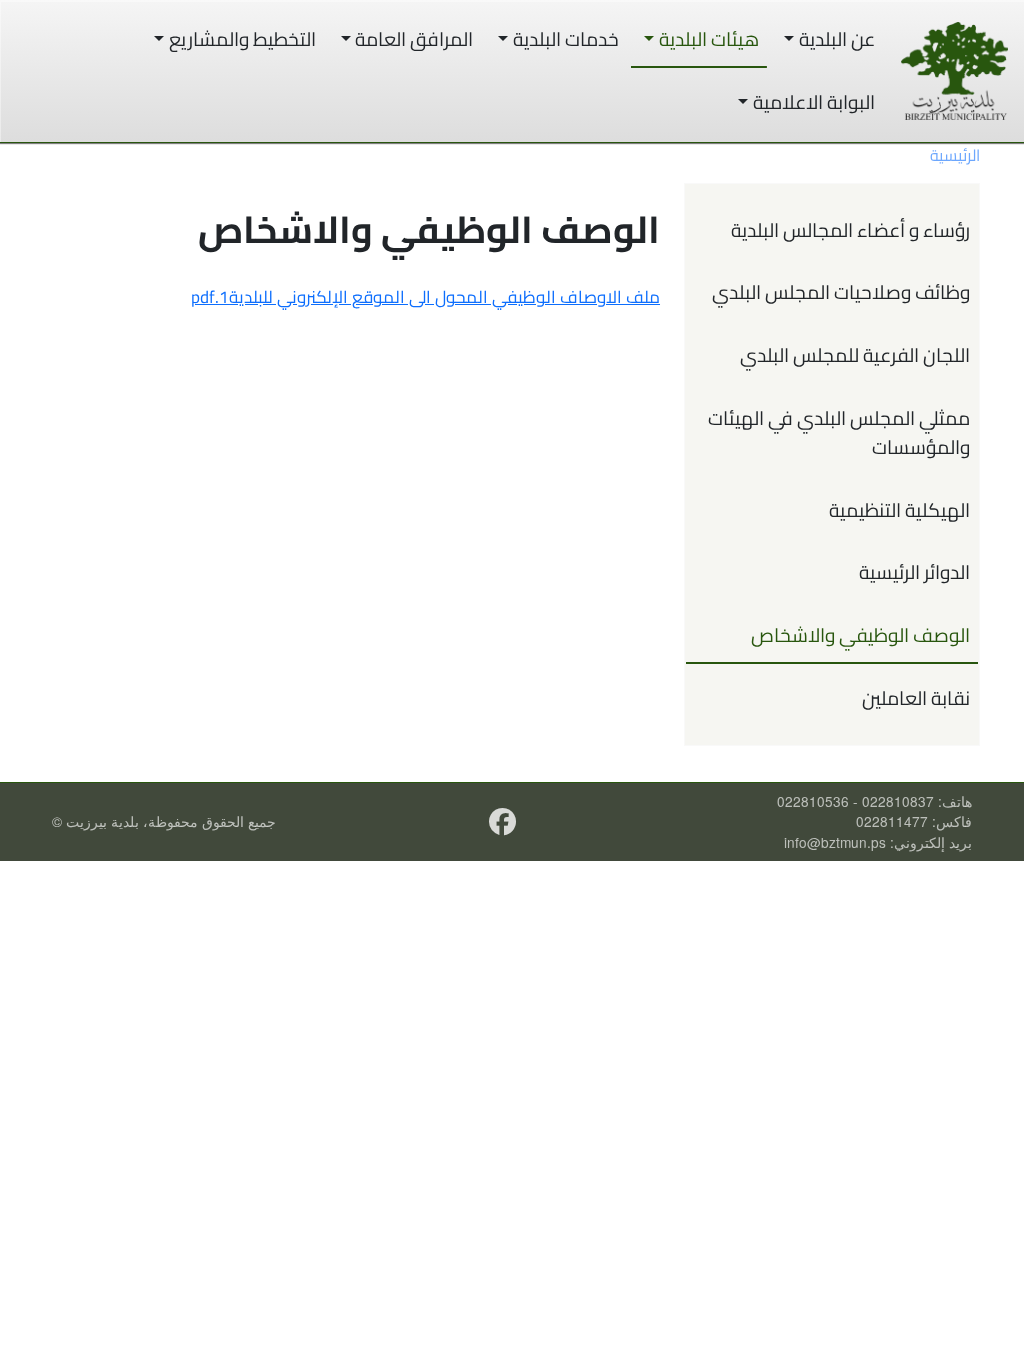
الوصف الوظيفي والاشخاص (860, 635)
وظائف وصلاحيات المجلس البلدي (841, 292)
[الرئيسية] (954, 70)
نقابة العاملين (916, 698)
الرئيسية (955, 155)
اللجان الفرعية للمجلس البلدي (855, 355)
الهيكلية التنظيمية (899, 510)
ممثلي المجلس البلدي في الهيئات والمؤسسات (839, 432)
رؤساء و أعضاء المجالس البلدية (850, 230)
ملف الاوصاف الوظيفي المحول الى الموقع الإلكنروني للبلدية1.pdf (425, 297)
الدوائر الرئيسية (914, 572)
